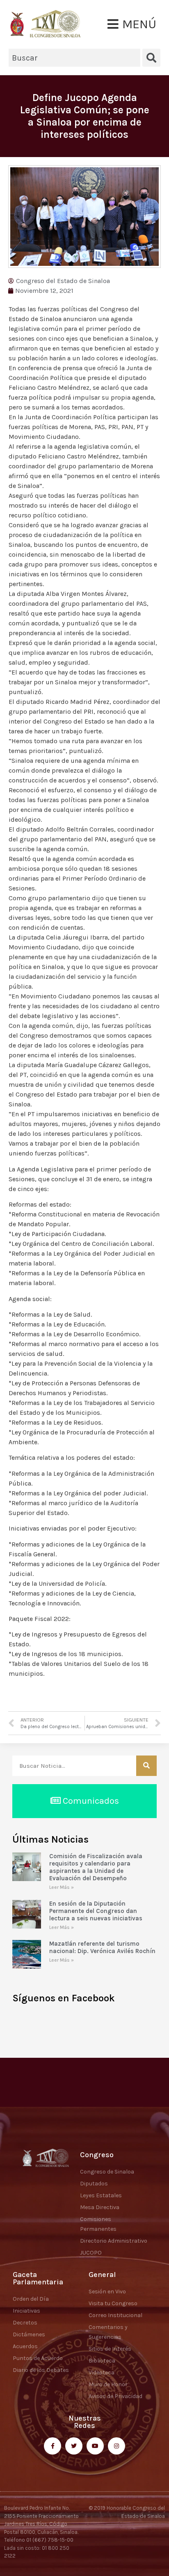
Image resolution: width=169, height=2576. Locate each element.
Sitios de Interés (110, 2349)
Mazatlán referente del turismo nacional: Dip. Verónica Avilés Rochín (102, 1947)
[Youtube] (95, 2446)
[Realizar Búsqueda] (146, 1766)
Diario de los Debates (41, 2370)
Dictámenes (29, 2334)
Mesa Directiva (100, 2207)
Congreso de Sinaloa (107, 2172)
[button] (132, 24)
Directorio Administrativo (114, 2241)
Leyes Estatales (101, 2195)
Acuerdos (25, 2346)
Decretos (25, 2323)
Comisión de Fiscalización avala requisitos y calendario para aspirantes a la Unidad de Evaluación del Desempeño (96, 1867)
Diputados (94, 2184)
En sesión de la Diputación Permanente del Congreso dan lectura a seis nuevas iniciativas (96, 1911)
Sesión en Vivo (107, 2292)
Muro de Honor (108, 2384)
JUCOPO (91, 2253)
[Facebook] (53, 2446)
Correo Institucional (115, 2315)
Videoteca (102, 2373)
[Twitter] (74, 2446)
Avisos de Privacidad (115, 2396)
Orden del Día (31, 2299)
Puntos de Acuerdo (38, 2358)
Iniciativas (26, 2311)
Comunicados (90, 1801)
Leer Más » (62, 1887)
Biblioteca (102, 2361)
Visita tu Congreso (113, 2303)
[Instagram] (116, 2446)
